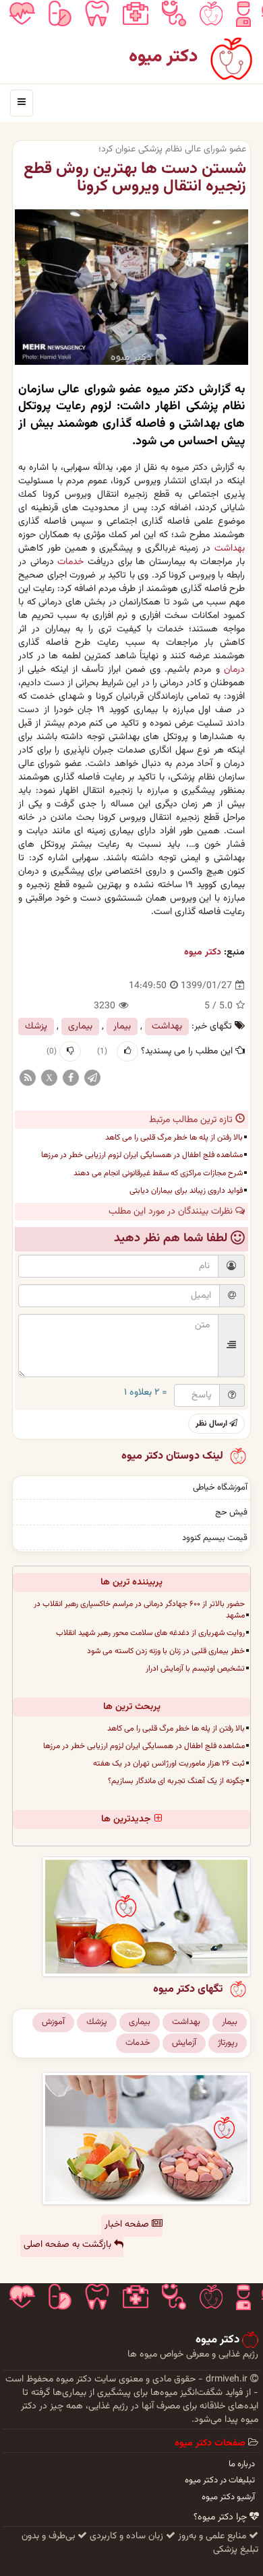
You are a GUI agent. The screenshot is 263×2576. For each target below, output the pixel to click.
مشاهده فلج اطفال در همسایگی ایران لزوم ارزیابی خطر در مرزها (142, 1155)
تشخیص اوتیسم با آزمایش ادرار (195, 1669)
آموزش (53, 2022)
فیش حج (231, 1512)
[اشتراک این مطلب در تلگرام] (92, 1078)
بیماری (80, 1026)
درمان (234, 670)
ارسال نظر (212, 1424)
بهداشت (230, 549)
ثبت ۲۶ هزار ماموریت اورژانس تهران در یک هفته (169, 1764)
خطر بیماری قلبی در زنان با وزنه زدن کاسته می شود (166, 1651)
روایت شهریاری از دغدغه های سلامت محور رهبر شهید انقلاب (150, 1633)
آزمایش (184, 2043)
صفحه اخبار (128, 2225)
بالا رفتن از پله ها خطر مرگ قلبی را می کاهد (174, 1138)
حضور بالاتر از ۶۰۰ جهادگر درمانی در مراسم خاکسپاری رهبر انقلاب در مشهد (139, 1610)
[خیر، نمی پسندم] (70, 1051)
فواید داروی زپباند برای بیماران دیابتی (186, 1191)
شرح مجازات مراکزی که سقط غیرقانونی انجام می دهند (158, 1173)
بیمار (122, 1026)
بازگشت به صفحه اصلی (69, 2245)
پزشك (36, 1026)
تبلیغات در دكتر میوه (220, 2480)
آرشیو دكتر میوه (228, 2497)
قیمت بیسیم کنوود (215, 1538)
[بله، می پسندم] (127, 1051)
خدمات (70, 562)
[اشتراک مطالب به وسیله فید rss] (28, 1078)
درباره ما (242, 2464)
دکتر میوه (164, 57)
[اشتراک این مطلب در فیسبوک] (71, 1078)
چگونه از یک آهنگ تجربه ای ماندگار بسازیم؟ (176, 1781)
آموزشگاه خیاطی (220, 1488)
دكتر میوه (203, 952)
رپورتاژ (228, 2043)
